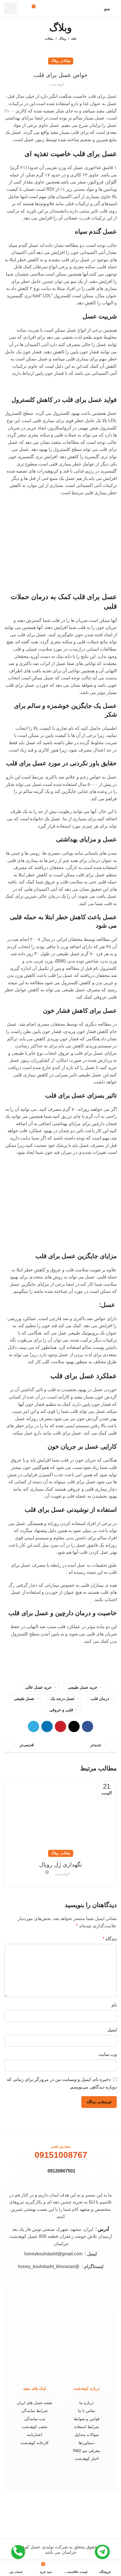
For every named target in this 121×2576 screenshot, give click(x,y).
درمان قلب (100, 1699)
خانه (74, 39)
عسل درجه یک (62, 1699)
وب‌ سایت (108, 2054)
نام (114, 2005)
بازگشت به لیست (60, 1745)
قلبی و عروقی (61, 1710)
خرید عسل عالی (38, 1687)
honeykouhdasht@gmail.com (53, 2254)
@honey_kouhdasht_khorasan (49, 2266)
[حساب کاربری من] (25, 8)
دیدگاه (110, 1939)
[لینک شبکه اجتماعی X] (74, 1726)
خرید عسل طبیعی (83, 1687)
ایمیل (112, 2030)
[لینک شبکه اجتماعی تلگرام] (33, 1726)
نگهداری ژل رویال (61, 1865)
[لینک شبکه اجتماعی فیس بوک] (88, 1726)
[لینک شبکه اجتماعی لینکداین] (47, 1726)
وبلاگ (62, 39)
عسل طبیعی (24, 1699)
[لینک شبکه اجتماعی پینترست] (60, 1726)
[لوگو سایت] (64, 8)
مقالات (49, 39)
